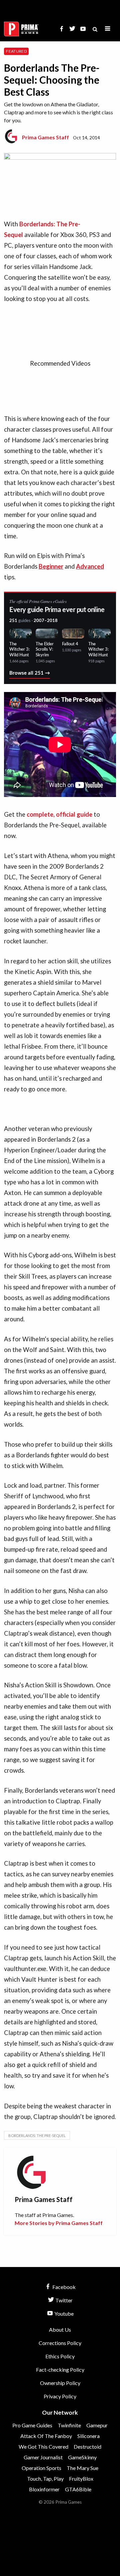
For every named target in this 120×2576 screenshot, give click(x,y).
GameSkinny (82, 2457)
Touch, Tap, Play (45, 2478)
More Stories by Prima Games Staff (59, 2223)
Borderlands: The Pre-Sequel (37, 2135)
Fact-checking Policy (60, 2369)
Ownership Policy (60, 2383)
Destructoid (87, 2446)
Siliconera (88, 2436)
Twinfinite (69, 2425)
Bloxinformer (44, 2489)
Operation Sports (41, 2468)
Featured (16, 51)
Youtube (63, 2313)
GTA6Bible (78, 2489)
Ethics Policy (60, 2356)
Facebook (63, 2287)
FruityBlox (81, 2478)
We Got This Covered (43, 2446)
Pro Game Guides (32, 2425)
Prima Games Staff (45, 137)
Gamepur (97, 2425)
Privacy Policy (60, 2396)
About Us (60, 2329)
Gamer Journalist (43, 2457)
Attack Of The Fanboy (46, 2436)
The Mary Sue (82, 2468)
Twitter (63, 2300)
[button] (108, 29)
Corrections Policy (60, 2343)
